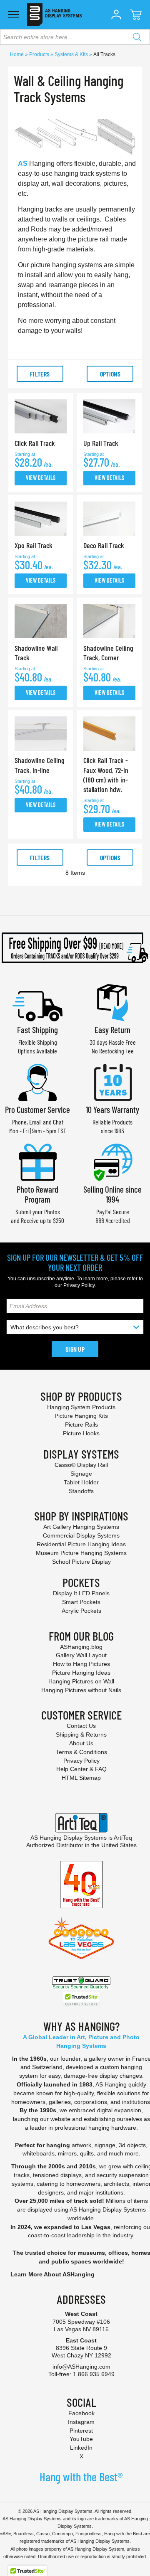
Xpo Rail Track (34, 545)
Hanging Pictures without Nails (81, 1690)
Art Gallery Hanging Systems (81, 1527)
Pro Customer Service (37, 1109)
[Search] (137, 37)
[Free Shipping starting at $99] (75, 948)
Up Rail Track (101, 443)
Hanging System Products (81, 1407)
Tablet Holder (81, 1482)
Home (17, 54)
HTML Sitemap (81, 1778)
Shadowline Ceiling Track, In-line (40, 765)
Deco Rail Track (104, 545)
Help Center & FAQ (81, 1769)
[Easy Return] (112, 1002)
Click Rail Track (35, 443)
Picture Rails (81, 1425)
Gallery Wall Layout (81, 1655)
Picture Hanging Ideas (81, 1673)
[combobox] (75, 37)
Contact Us (81, 1726)
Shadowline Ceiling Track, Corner (108, 653)
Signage (81, 1474)
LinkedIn (81, 2448)
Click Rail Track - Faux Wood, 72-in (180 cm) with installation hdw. (106, 775)
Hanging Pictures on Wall (81, 1681)
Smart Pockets (81, 1602)
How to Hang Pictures (81, 1664)
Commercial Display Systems (81, 1535)
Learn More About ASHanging (52, 2274)
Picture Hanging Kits (81, 1416)
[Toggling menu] (14, 15)
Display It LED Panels (81, 1593)
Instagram (81, 2422)
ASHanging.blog (81, 1647)
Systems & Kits (72, 54)
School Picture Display (81, 1562)
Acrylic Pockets (81, 1611)
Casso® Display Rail (81, 1465)
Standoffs (81, 1491)
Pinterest (81, 2431)
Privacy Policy (79, 1285)
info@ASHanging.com (81, 2367)
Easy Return (112, 1030)
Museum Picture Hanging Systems (81, 1553)
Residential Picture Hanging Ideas (81, 1544)
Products (40, 54)
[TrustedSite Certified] (81, 1999)
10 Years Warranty (112, 1109)
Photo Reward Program (37, 1194)
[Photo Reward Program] (37, 1161)
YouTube (81, 2439)
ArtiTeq (123, 1838)
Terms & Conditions (81, 1752)
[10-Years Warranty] (112, 1081)
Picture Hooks (81, 1433)
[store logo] (54, 15)
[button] (116, 15)
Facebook (81, 2413)
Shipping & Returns (81, 1735)
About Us (81, 1743)
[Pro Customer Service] (37, 1081)
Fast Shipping (37, 1030)
